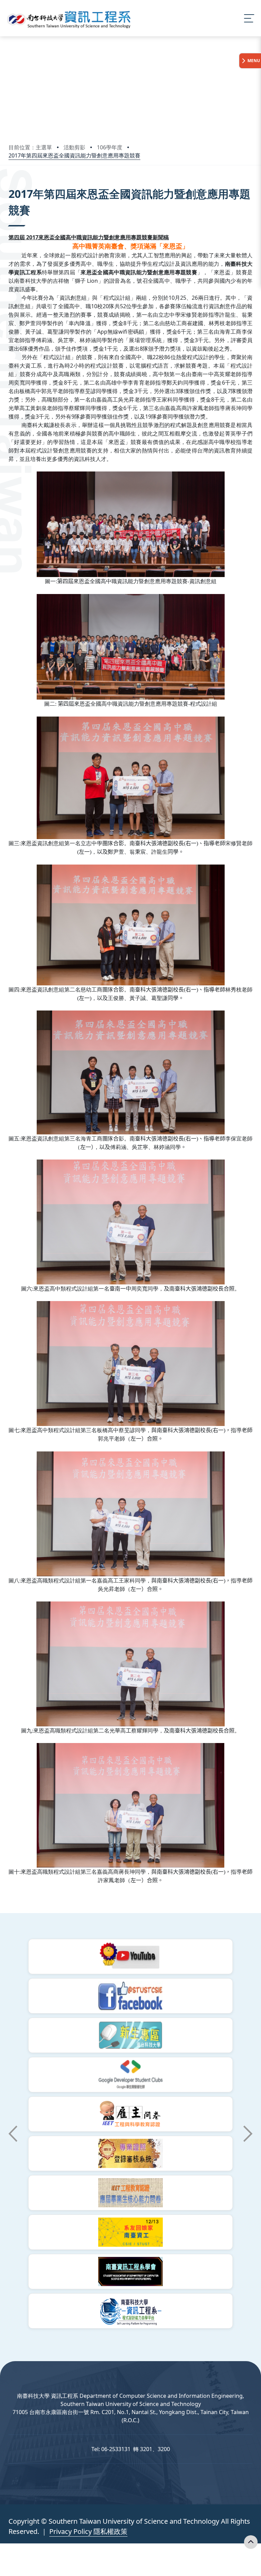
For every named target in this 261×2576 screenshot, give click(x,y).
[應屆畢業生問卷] (130, 2193)
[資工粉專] (130, 1996)
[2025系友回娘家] (130, 2232)
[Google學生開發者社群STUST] (130, 2075)
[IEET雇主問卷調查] (130, 2114)
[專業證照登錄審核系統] (130, 2153)
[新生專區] (130, 2035)
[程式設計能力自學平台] (130, 2311)
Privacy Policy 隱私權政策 (88, 2531)
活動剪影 (74, 147)
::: (10, 184)
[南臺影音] (130, 1957)
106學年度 (110, 147)
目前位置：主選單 (30, 147)
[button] (13, 2134)
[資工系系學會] (130, 2272)
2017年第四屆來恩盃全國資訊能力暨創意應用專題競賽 (74, 155)
